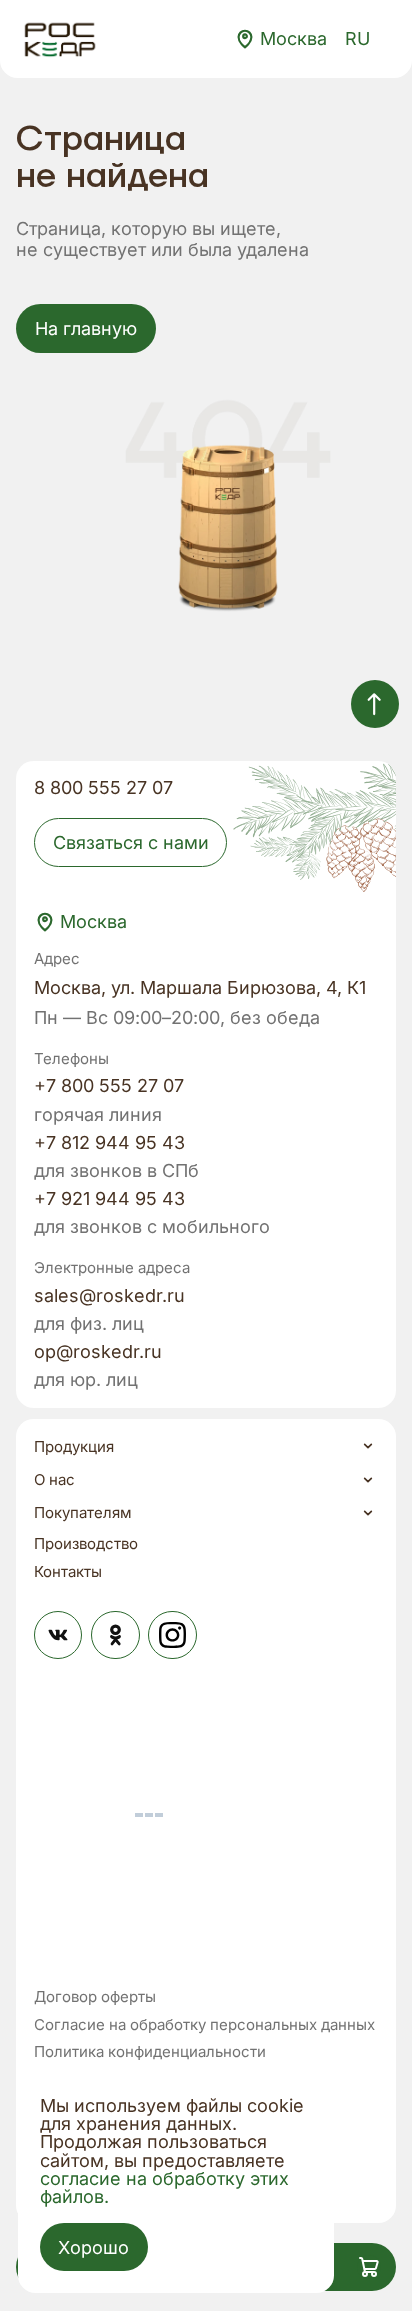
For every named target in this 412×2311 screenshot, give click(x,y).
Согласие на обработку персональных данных (204, 2025)
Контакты (68, 1571)
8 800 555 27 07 (103, 788)
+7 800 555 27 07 (109, 1086)
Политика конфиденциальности (150, 2052)
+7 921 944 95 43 (109, 1199)
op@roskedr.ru (98, 1352)
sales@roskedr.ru (109, 1296)
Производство (86, 1543)
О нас (54, 1479)
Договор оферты (95, 1997)
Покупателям (83, 1512)
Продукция (74, 1446)
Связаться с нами (131, 842)
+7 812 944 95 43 (109, 1143)
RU (357, 38)
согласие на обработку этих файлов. (164, 2187)
